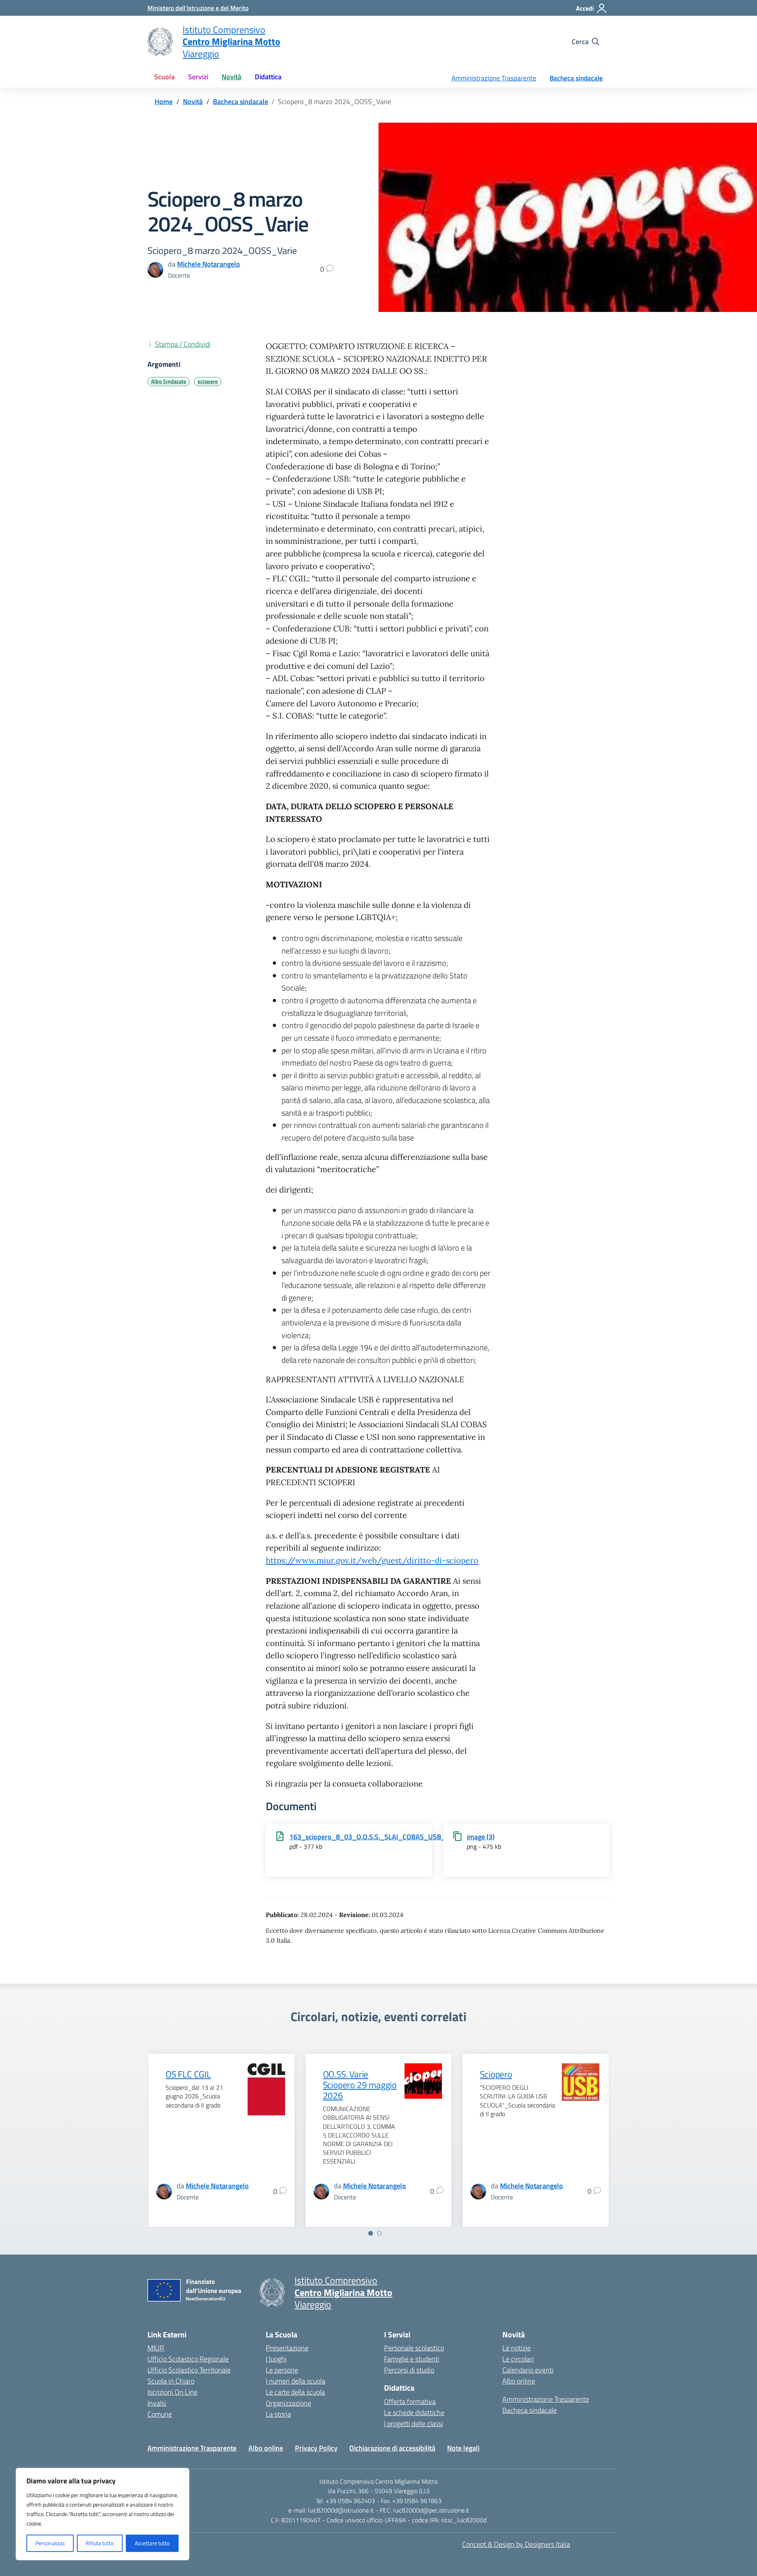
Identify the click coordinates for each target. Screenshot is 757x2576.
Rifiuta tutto (100, 2543)
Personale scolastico (414, 2348)
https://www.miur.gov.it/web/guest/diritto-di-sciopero (372, 1561)
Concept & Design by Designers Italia (516, 2544)
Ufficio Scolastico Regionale (188, 2359)
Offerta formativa (410, 2401)
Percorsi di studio (409, 2370)
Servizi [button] (198, 77)
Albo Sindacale (169, 381)
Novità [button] (231, 77)
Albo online (519, 2381)
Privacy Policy (316, 2448)
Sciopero (496, 2074)
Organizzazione (288, 2403)
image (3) (481, 1837)
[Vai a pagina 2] (379, 2233)
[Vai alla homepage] (160, 42)
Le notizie (516, 2348)
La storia (278, 2414)
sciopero (208, 381)
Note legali (463, 2448)
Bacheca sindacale (576, 78)
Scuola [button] (164, 77)
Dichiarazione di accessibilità (392, 2448)
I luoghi (276, 2359)
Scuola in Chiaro (171, 2381)
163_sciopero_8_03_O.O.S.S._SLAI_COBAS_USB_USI (373, 1837)
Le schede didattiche (414, 2413)
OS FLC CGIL (188, 2074)
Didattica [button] (268, 77)
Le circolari (518, 2359)
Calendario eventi (528, 2370)
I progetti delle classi (414, 2424)
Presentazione (287, 2348)
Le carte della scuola (295, 2392)
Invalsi (157, 2403)
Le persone (282, 2370)
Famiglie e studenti (412, 2359)
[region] (103, 2514)
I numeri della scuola (296, 2381)
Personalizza (50, 2543)
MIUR (156, 2348)
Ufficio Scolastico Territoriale (189, 2370)
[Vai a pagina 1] (371, 2233)
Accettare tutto (152, 2543)
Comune (160, 2414)
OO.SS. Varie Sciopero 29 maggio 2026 (360, 2085)
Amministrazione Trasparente (494, 78)
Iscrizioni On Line (172, 2392)
